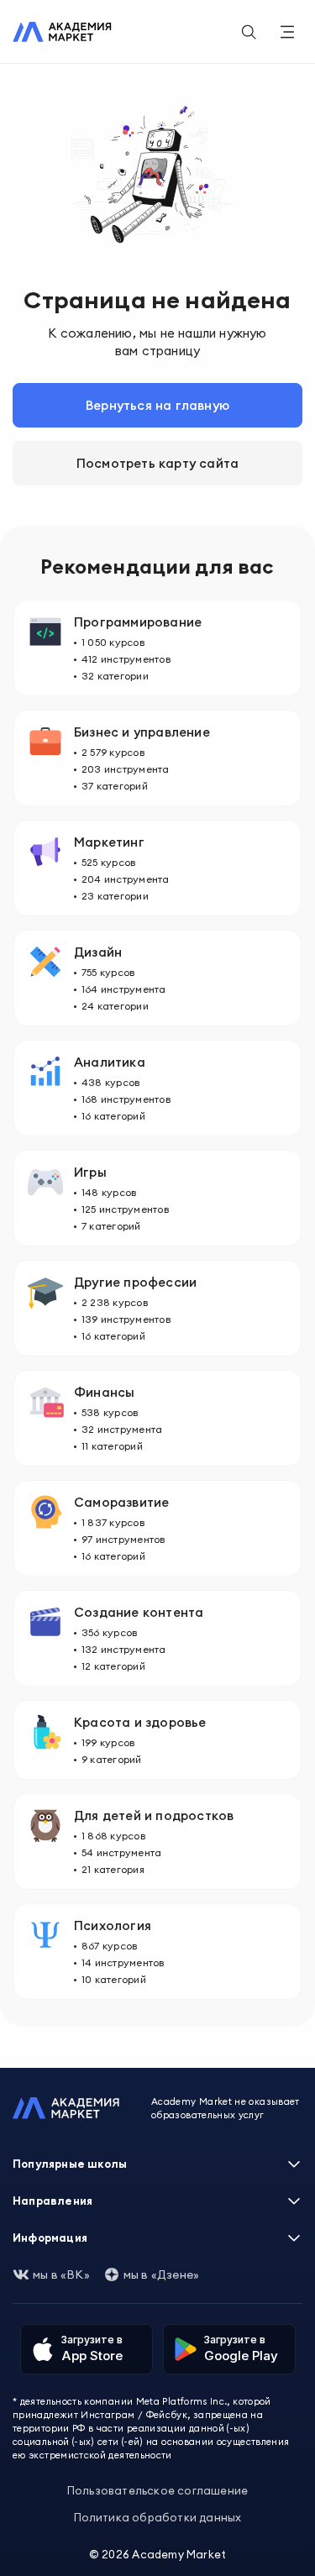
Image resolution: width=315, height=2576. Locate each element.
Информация (50, 2238)
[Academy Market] (62, 32)
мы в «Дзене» (161, 2274)
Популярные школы (70, 2164)
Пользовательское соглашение (157, 2490)
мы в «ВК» (61, 2274)
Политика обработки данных (158, 2517)
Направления (52, 2201)
